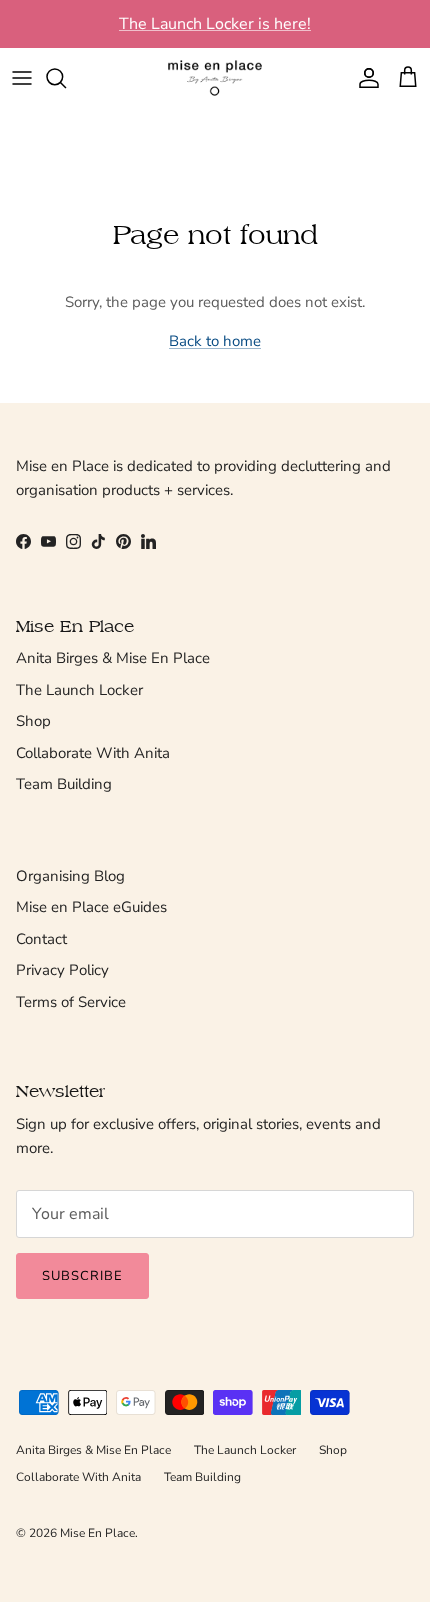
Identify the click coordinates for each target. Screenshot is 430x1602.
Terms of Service (71, 1002)
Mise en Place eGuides (91, 907)
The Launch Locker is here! (215, 24)
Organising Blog (70, 876)
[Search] (66, 78)
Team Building (64, 784)
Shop (33, 721)
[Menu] (22, 78)
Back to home (215, 341)
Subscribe (82, 1276)
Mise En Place (97, 1533)
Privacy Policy (62, 970)
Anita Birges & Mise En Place (113, 658)
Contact (41, 939)
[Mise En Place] (215, 78)
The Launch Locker (79, 690)
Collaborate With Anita (93, 753)
